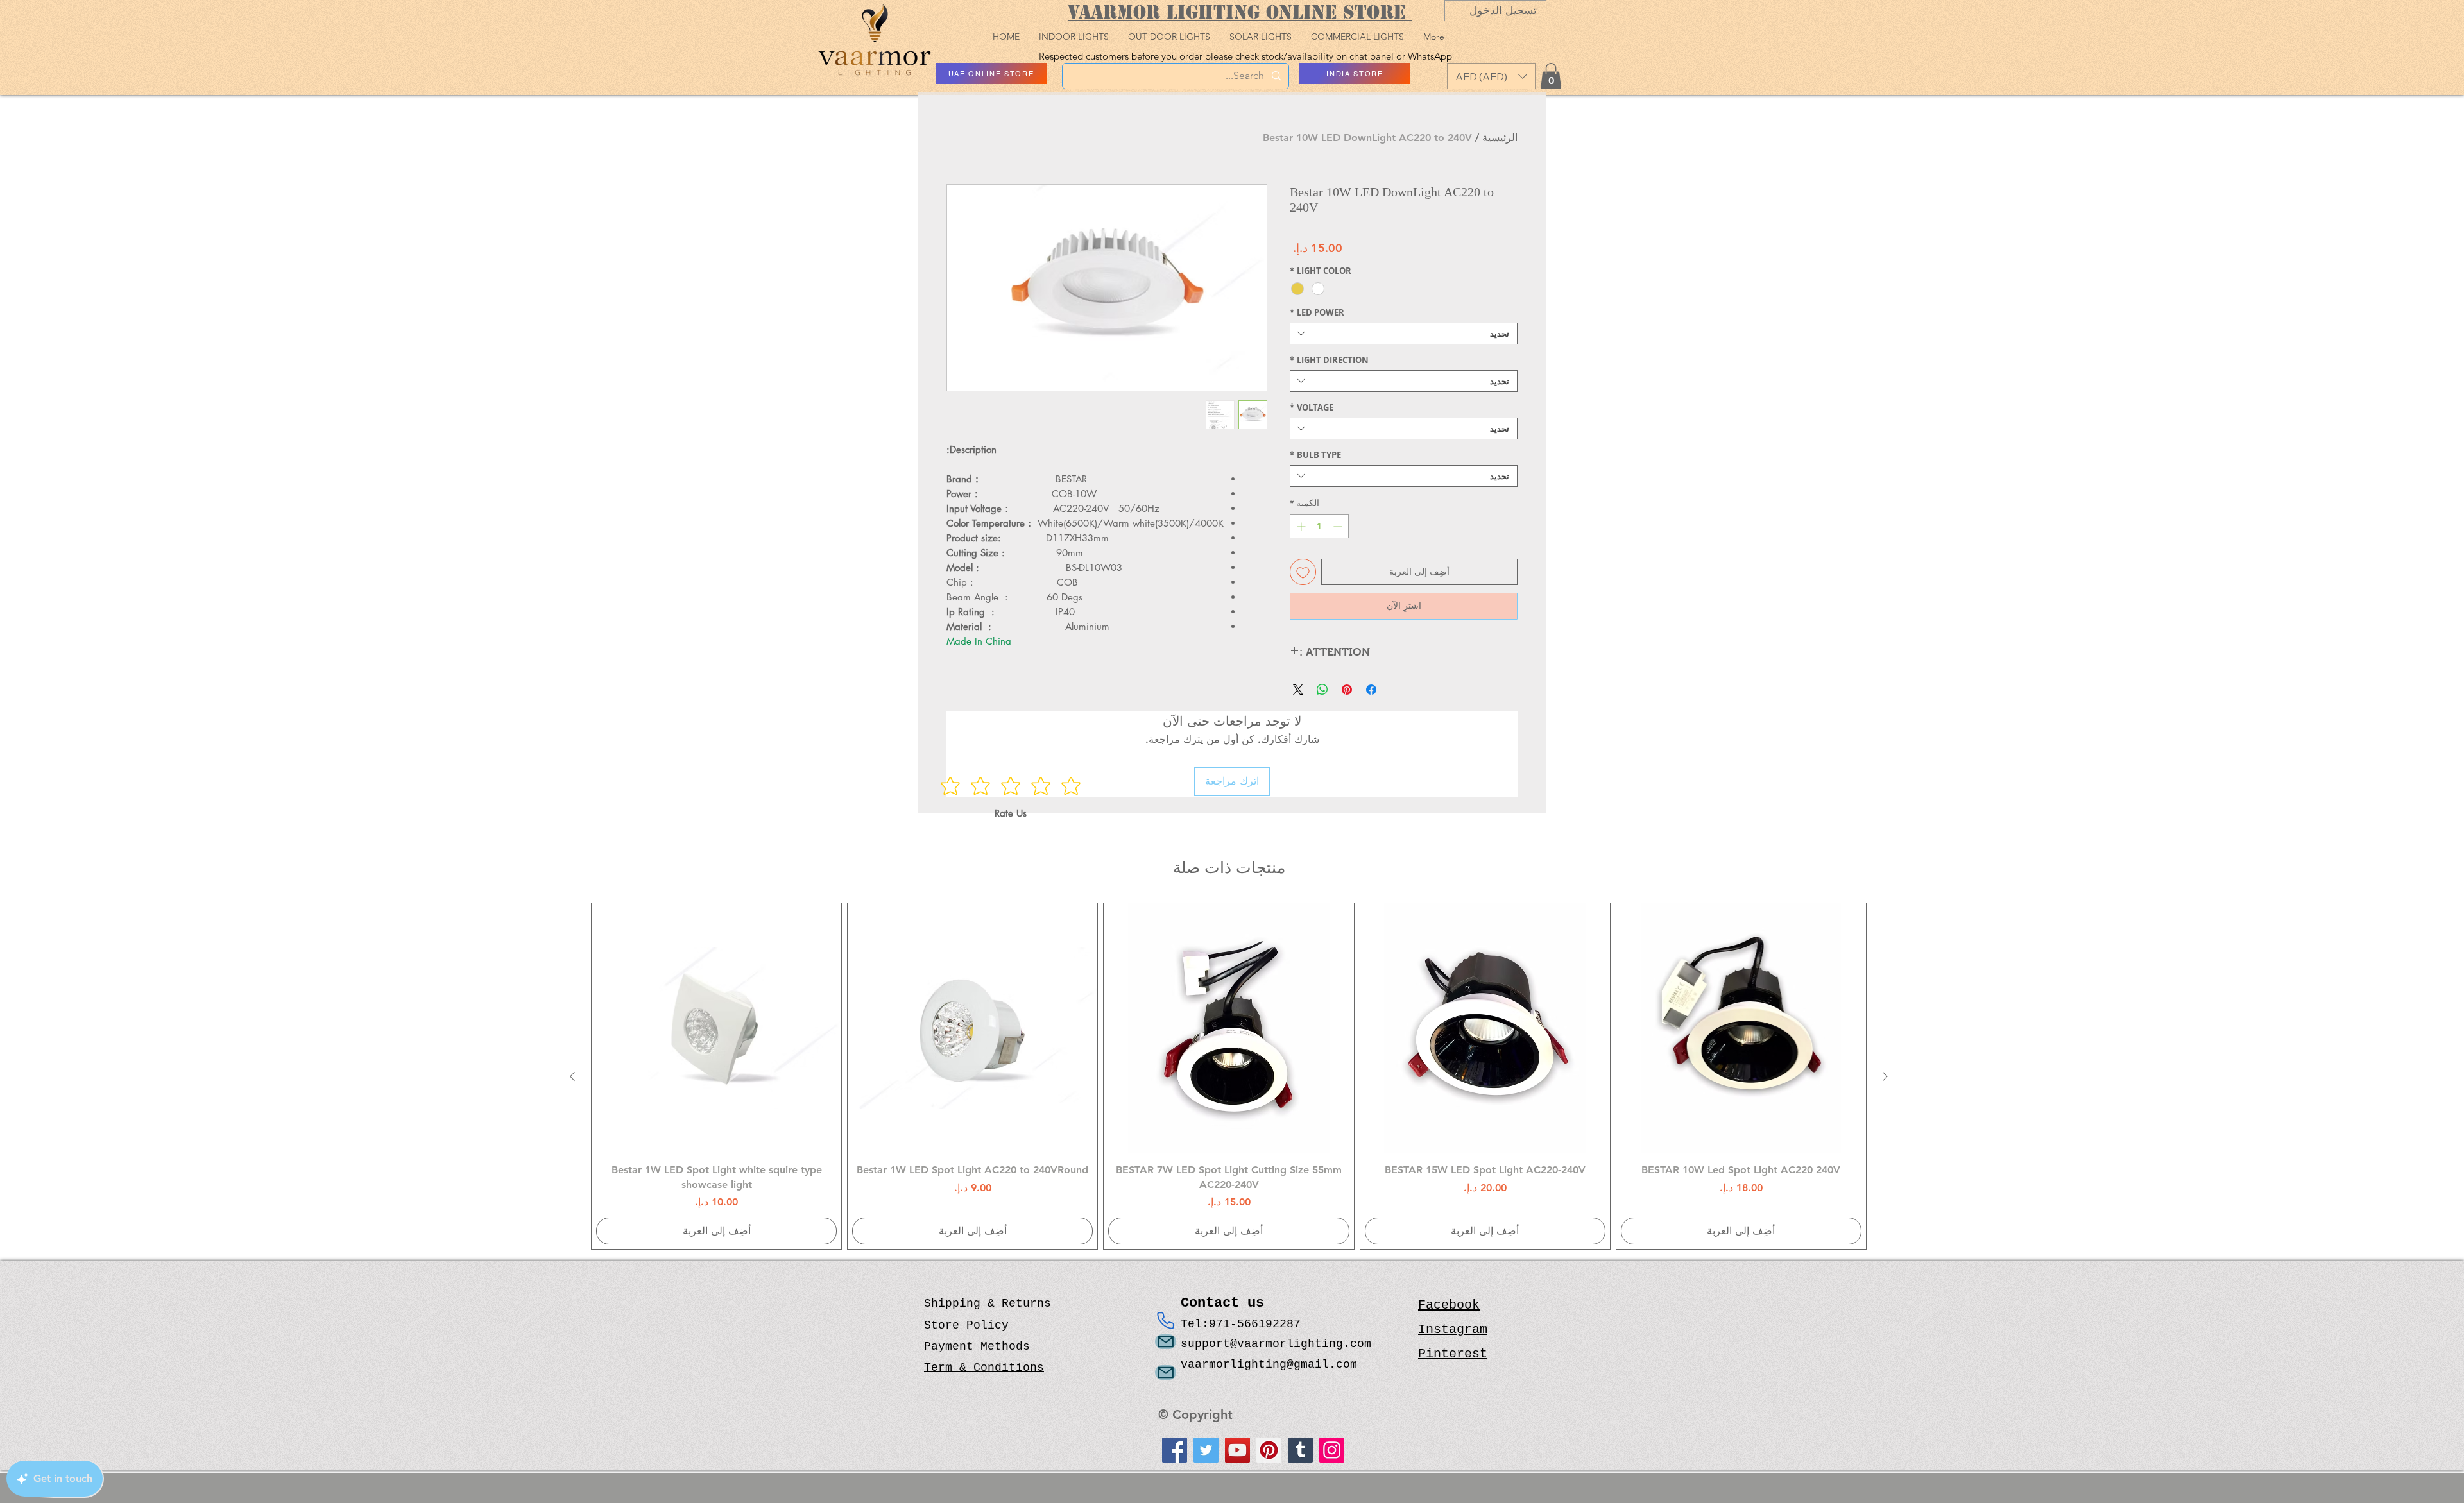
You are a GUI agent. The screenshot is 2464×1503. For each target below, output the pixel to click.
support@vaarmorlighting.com (1276, 1344)
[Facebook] (1175, 1450)
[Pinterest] (1269, 1450)
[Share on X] (1298, 690)
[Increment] (1300, 526)
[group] (1229, 1076)
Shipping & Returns (988, 1303)
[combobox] (1404, 334)
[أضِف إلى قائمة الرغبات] (1303, 572)
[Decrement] (1339, 526)
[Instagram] (1332, 1450)
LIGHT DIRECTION (1329, 360)
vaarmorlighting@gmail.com (1269, 1364)
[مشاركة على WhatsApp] (1322, 690)
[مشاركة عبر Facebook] (1371, 690)
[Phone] (1166, 1320)
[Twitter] (1206, 1450)
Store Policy (966, 1325)
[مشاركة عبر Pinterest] (1347, 690)
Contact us (1227, 1303)
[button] (1491, 76)
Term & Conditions (984, 1368)
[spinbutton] (1319, 526)
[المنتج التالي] (572, 1076)
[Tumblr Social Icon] (1300, 1450)
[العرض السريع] (1741, 1028)
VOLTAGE (1312, 407)
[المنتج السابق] (1885, 1076)
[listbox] (1491, 76)
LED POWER (1317, 312)
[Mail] (1166, 1342)
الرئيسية (1500, 138)
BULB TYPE (1315, 455)
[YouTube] (1237, 1450)
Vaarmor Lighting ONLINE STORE (1240, 12)
